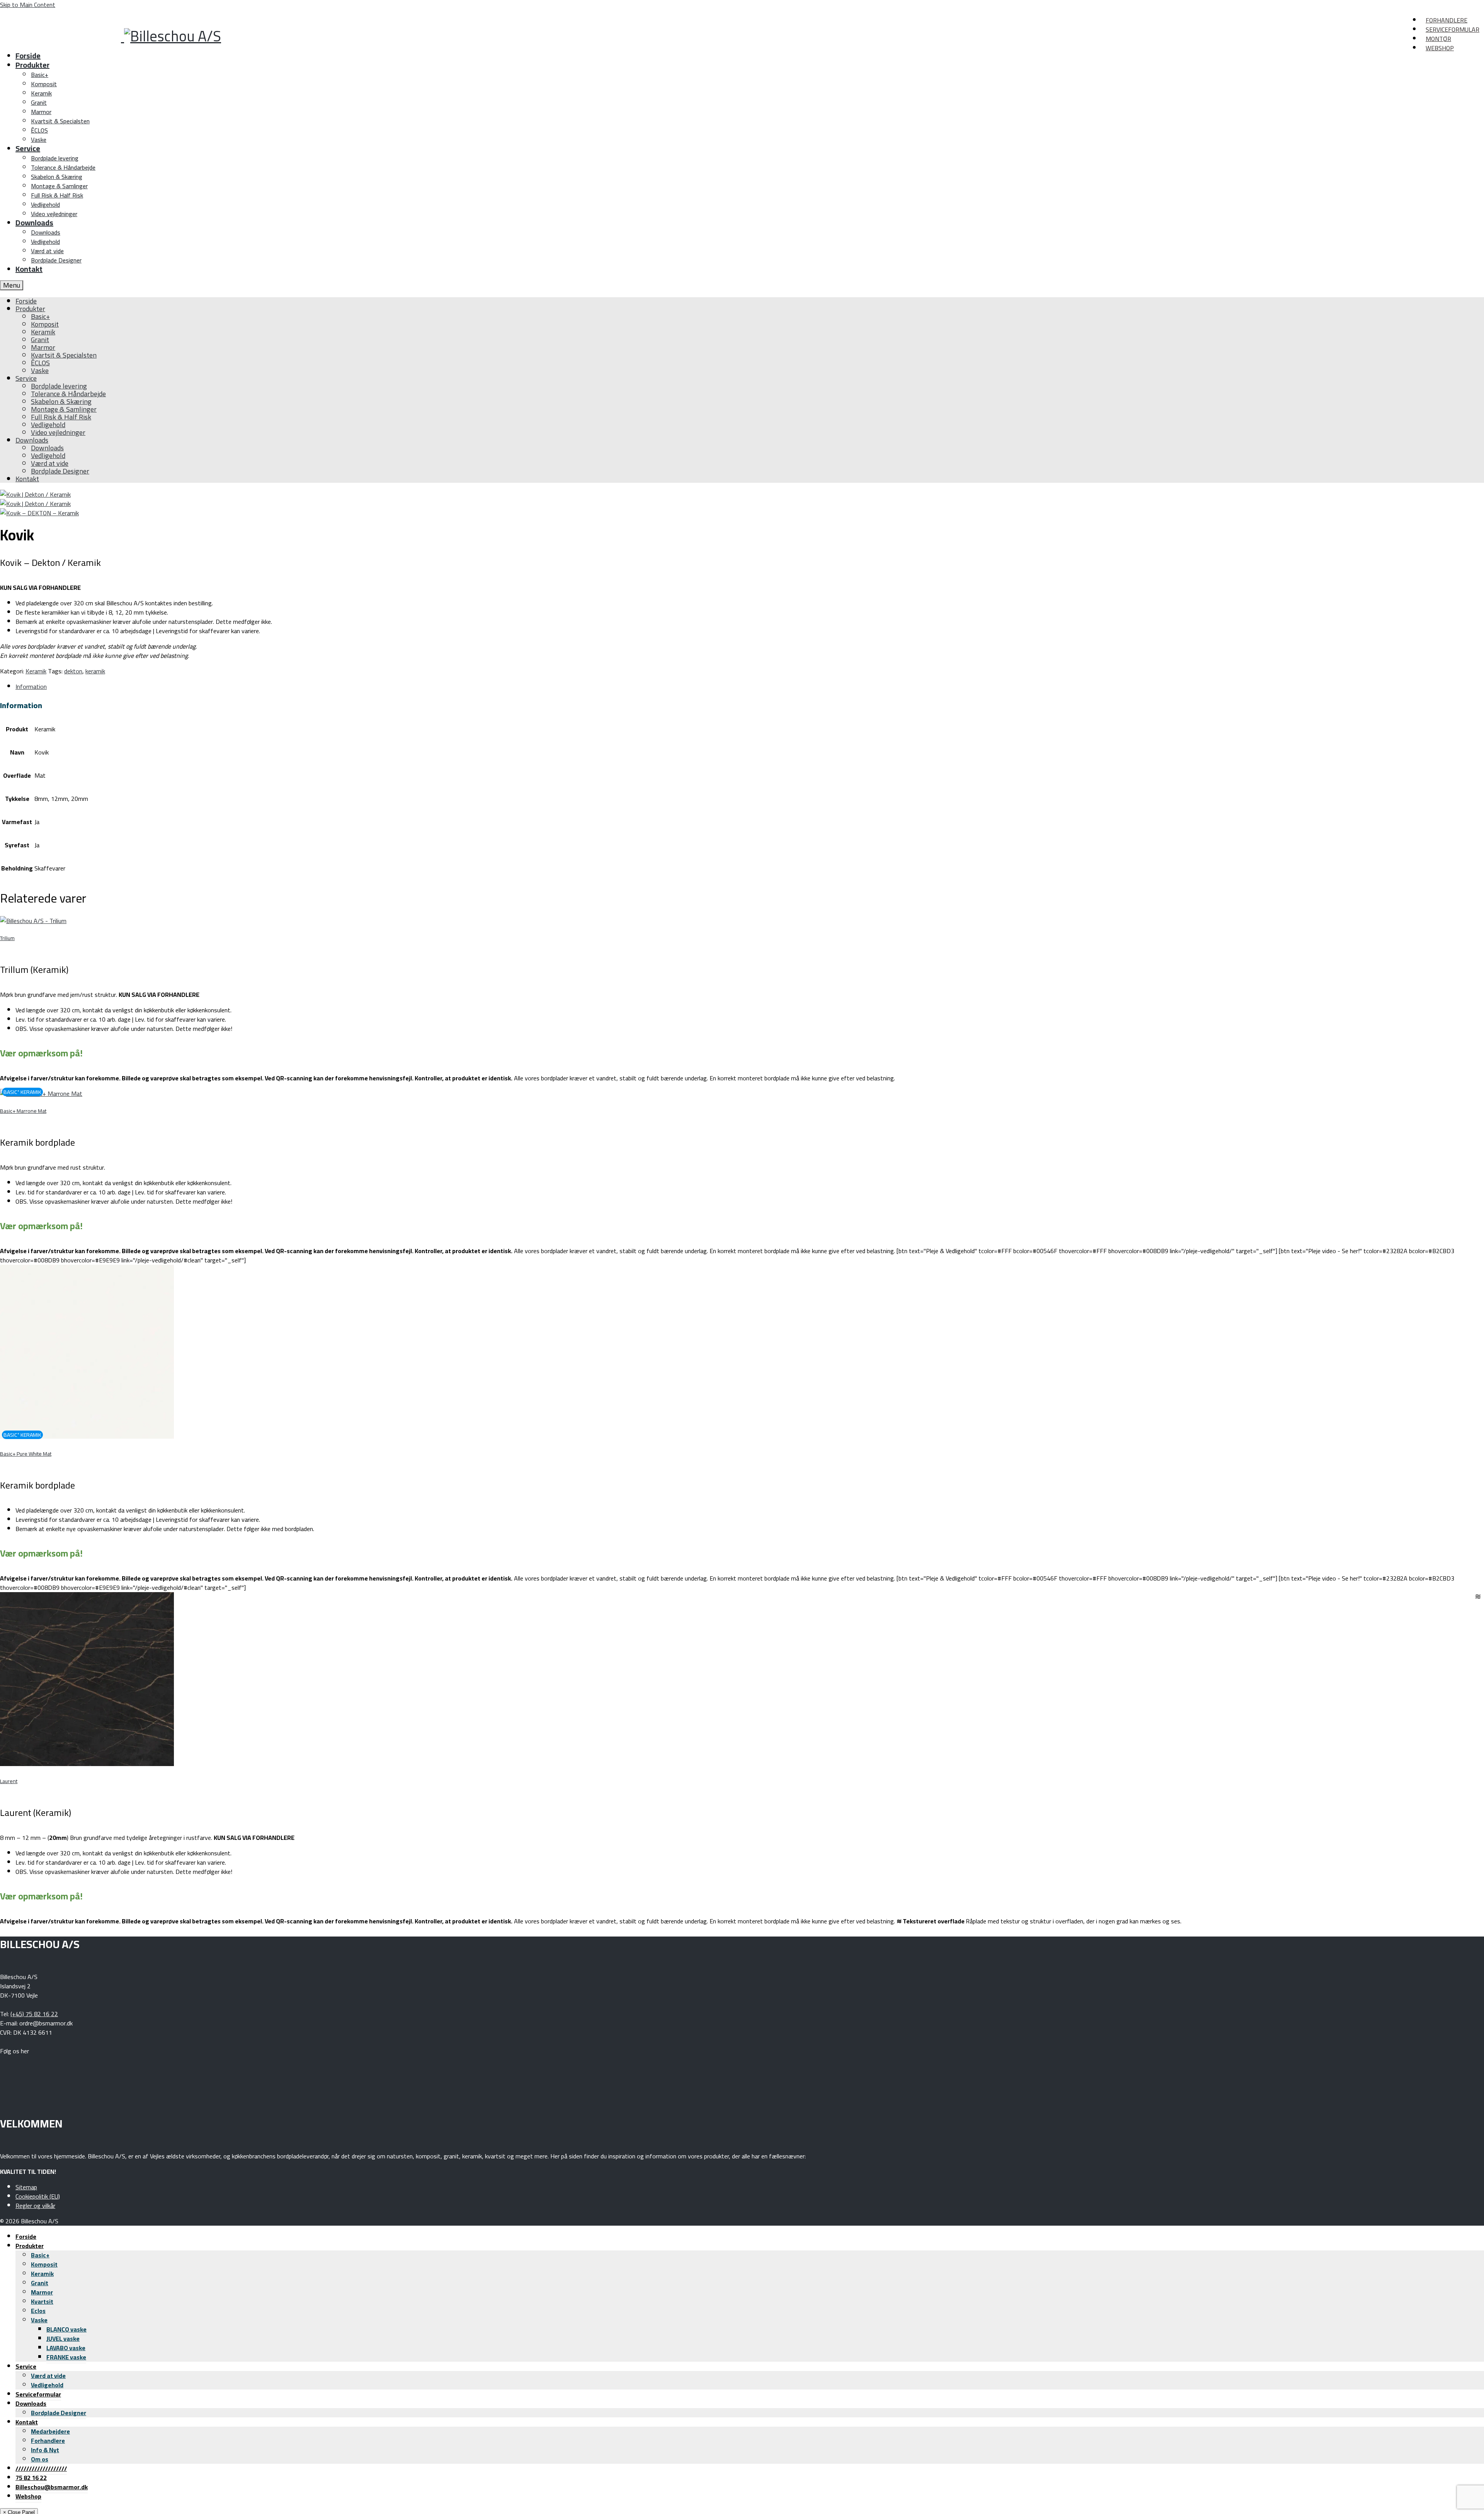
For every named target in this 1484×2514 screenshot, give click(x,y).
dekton (73, 671)
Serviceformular (38, 2394)
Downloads (31, 2403)
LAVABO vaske (66, 2348)
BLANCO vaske (66, 2329)
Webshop (28, 2496)
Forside (26, 2236)
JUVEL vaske (63, 2339)
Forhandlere (48, 2441)
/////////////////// (41, 2468)
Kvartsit (42, 2301)
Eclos (38, 2311)
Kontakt (27, 2422)
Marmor (42, 2292)
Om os (40, 2459)
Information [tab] (31, 686)
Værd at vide (48, 2376)
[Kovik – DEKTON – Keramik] (39, 513)
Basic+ (40, 2255)
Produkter (30, 2246)
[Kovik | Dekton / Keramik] (35, 494)
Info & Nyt (45, 2450)
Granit (40, 2283)
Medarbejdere (50, 2431)
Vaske (39, 2320)
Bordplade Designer (59, 2413)
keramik (95, 671)
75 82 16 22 (31, 2478)
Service (26, 2366)
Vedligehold (47, 2385)
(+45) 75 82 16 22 (34, 2014)
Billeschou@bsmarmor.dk (52, 2487)
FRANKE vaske (66, 2357)
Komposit (44, 2264)
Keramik (36, 671)
